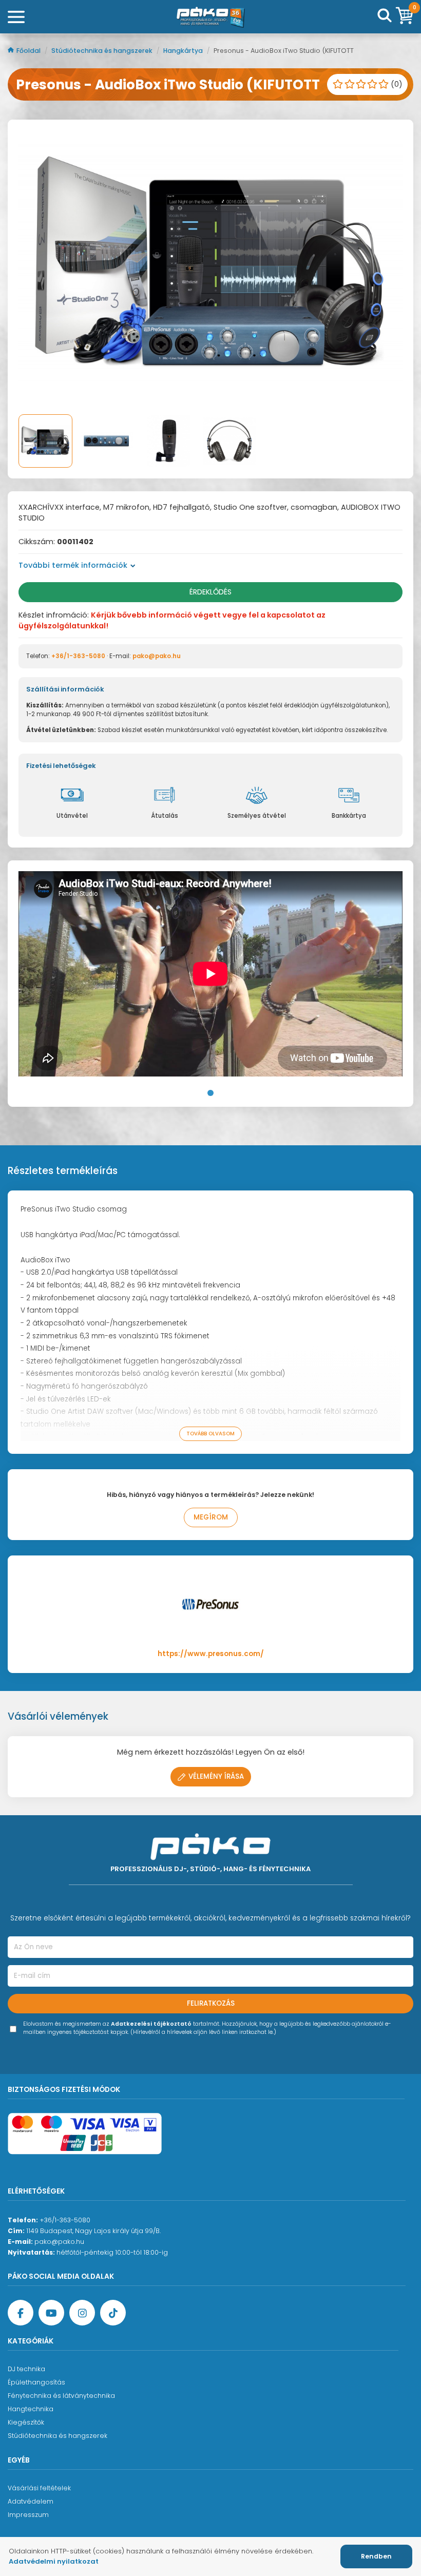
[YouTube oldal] (51, 2313)
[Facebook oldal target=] (21, 2313)
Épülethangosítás (36, 2382)
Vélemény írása (216, 1776)
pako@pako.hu (157, 656)
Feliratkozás (211, 2003)
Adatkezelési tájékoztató (151, 2024)
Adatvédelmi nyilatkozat (54, 2561)
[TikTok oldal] (113, 2313)
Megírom (211, 1517)
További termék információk (73, 565)
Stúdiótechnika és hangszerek (103, 51)
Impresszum (28, 2515)
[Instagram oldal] (82, 2313)
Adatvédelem (31, 2501)
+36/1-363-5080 (78, 656)
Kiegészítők (26, 2422)
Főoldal (29, 51)
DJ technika (26, 2369)
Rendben (376, 2556)
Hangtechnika (31, 2409)
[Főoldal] (210, 17)
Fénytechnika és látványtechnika (61, 2396)
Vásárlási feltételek (39, 2488)
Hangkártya (184, 51)
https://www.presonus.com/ (211, 1654)
